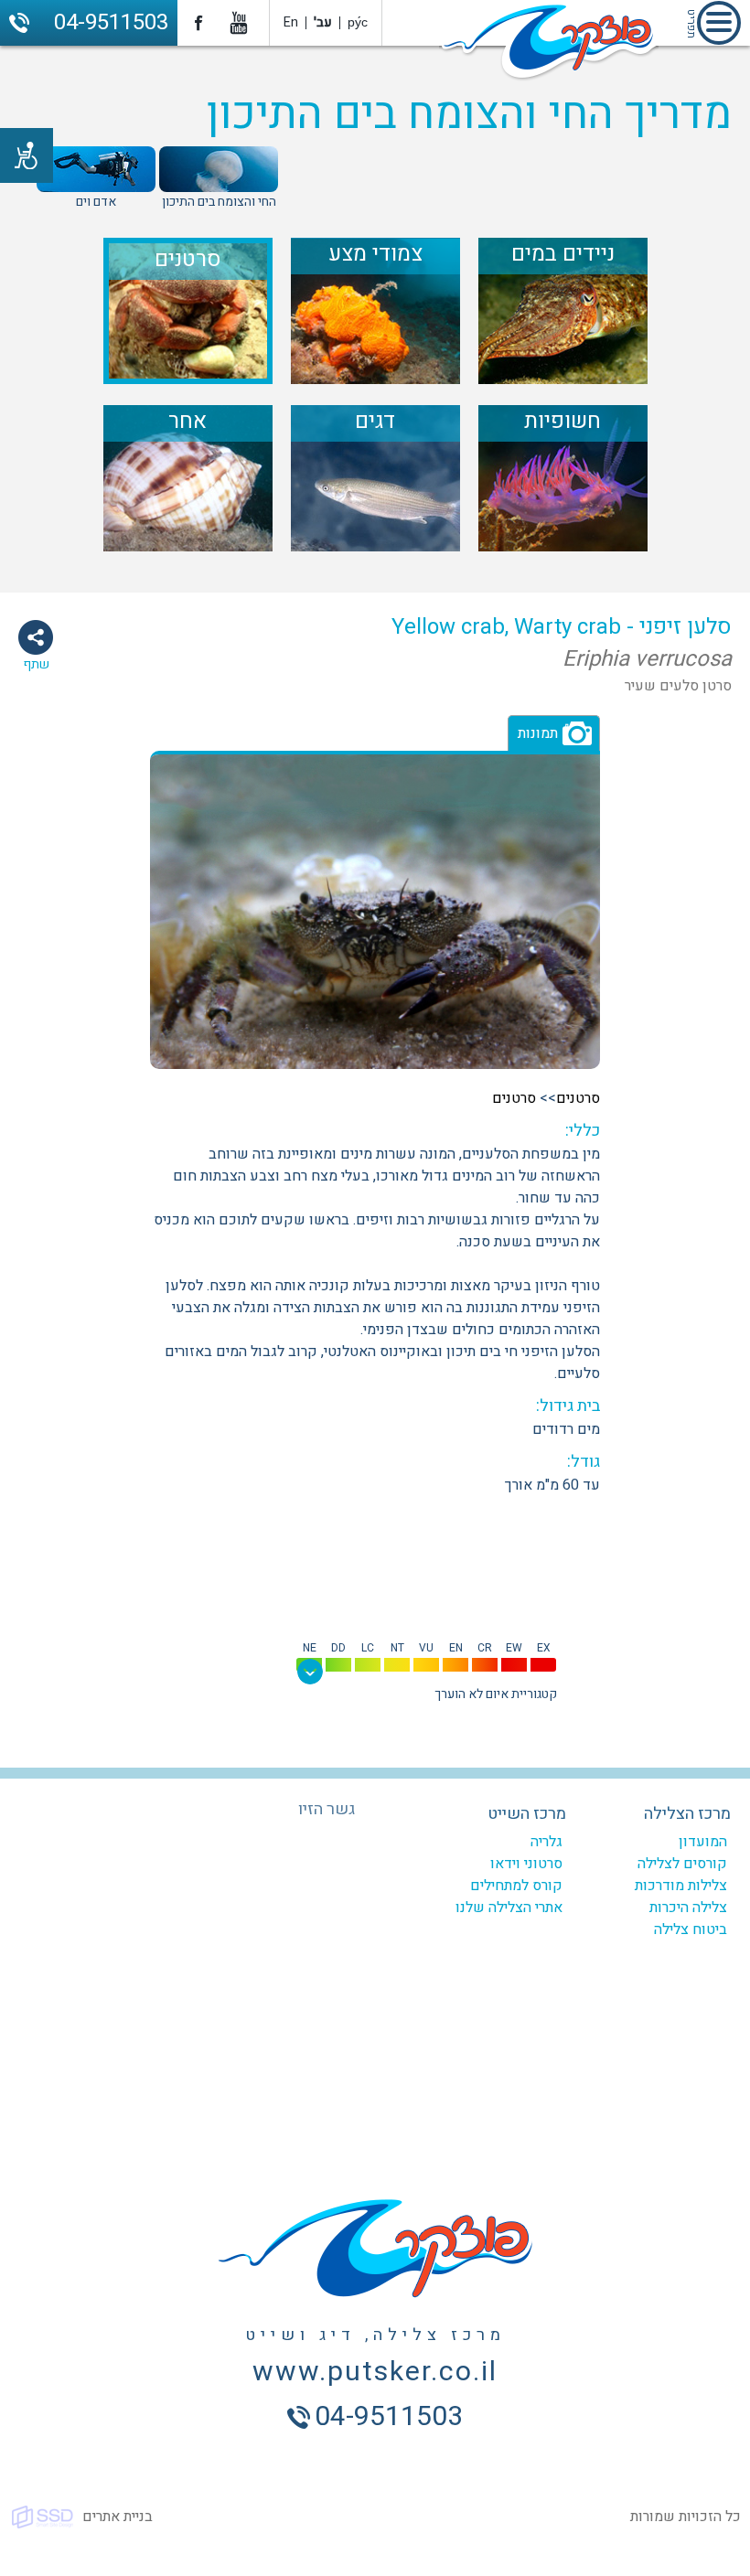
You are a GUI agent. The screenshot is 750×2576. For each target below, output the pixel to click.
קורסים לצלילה (682, 1864)
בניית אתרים (118, 2517)
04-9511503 (111, 22)
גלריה (546, 1842)
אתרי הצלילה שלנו (509, 1908)
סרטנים (578, 1098)
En (291, 22)
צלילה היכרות (688, 1908)
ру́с (358, 22)
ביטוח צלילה (691, 1929)
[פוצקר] (549, 44)
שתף (36, 664)
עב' (323, 22)
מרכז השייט (527, 1814)
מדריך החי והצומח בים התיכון (469, 114)
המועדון (703, 1842)
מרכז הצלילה (687, 1814)
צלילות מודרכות (681, 1886)
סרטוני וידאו (526, 1864)
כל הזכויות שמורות (686, 2517)
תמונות (538, 733)
